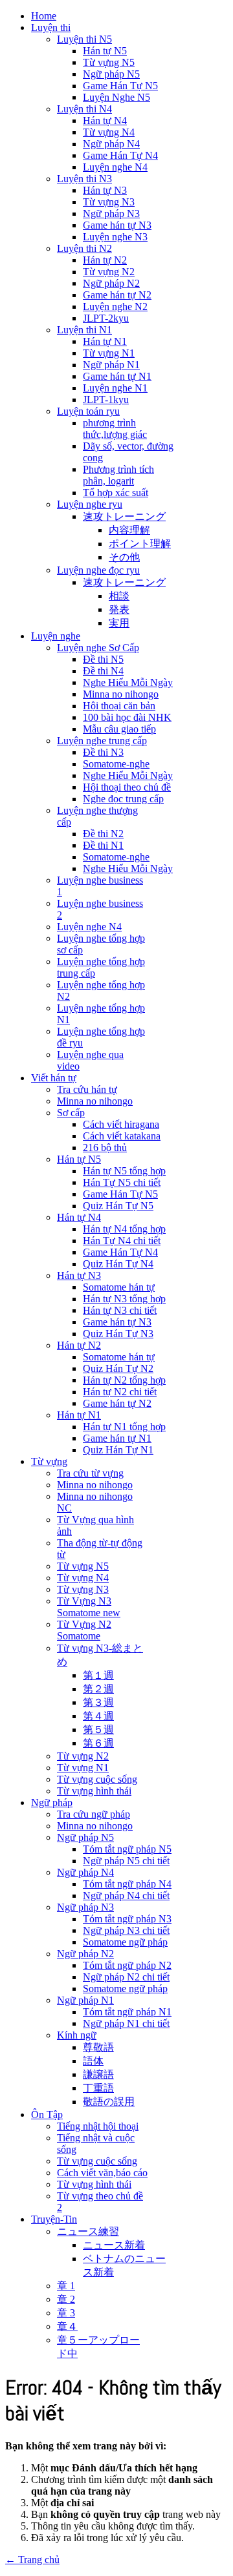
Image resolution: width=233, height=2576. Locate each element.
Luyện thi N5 (84, 39)
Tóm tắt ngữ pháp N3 (127, 1919)
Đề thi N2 (103, 834)
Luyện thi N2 (84, 248)
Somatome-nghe (116, 764)
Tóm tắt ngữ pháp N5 (127, 1849)
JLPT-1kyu (106, 400)
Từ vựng (49, 1461)
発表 (119, 609)
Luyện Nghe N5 (116, 97)
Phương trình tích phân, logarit (118, 475)
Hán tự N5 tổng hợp (124, 1171)
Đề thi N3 (103, 752)
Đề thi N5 (103, 659)
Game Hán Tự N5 (120, 86)
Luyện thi (51, 27)
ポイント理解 (140, 544)
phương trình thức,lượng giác (115, 429)
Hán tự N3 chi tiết (120, 1310)
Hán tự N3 (105, 190)
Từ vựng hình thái (94, 1791)
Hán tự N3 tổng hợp (124, 1299)
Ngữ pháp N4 (111, 144)
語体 (93, 2061)
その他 (124, 557)
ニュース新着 (114, 2245)
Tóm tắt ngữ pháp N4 (127, 1884)
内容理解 (129, 530)
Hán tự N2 (105, 260)
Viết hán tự (54, 1078)
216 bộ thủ (105, 1148)
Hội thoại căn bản (119, 706)
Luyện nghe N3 (115, 237)
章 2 (66, 2299)
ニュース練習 (88, 2231)
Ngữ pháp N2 (111, 283)
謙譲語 (98, 2074)
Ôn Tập (47, 2114)
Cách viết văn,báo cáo (102, 2173)
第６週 (98, 1743)
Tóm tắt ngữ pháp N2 (127, 1965)
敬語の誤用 (109, 2102)
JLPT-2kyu (106, 318)
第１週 (98, 1675)
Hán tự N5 (105, 51)
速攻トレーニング (124, 516)
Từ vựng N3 (109, 202)
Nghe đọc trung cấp (123, 799)
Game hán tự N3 (117, 225)
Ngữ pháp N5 (111, 74)
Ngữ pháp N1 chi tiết (126, 2023)
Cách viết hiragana (121, 1124)
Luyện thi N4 (84, 109)
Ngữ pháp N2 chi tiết (126, 1977)
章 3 (66, 2313)
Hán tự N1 (105, 341)
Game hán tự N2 (117, 295)
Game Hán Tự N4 (120, 155)
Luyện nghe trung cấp (102, 741)
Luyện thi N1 (84, 330)
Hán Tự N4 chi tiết (122, 1241)
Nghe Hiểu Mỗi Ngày (128, 682)
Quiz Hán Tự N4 (118, 1264)
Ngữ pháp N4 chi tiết (126, 1896)
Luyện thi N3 (84, 179)
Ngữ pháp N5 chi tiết (126, 1861)
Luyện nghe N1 (115, 388)
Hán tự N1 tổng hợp (124, 1427)
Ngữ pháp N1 (111, 365)
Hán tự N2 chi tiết (120, 1392)
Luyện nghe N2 (115, 306)
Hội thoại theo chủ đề (127, 787)
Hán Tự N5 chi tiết (122, 1182)
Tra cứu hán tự (87, 1089)
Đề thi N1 (103, 845)
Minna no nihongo (121, 694)
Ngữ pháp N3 (111, 213)
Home (44, 16)
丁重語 (98, 2088)
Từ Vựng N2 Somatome (84, 1630)
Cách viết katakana (122, 1136)
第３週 (98, 1702)
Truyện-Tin (54, 2219)
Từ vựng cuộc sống (97, 1779)
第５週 (98, 1729)
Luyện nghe (56, 636)
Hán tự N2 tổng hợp (124, 1380)
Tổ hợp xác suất (116, 493)
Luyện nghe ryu (90, 504)
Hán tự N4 (105, 120)
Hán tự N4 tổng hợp (124, 1229)
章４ (67, 2326)
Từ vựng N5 (109, 62)
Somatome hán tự (119, 1287)
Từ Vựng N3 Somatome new (89, 1607)
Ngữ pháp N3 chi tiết (126, 1930)
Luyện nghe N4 (115, 167)
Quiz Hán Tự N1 (118, 1450)
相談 (119, 596)
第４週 (98, 1716)
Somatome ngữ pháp (125, 1942)
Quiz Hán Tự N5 (118, 1206)
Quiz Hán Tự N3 (118, 1334)
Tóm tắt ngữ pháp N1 (127, 2012)
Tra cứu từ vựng (90, 1473)
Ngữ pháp (52, 1802)
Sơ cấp (71, 1113)
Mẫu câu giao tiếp (119, 729)
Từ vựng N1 (109, 353)
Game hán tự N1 (117, 376)
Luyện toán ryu (88, 411)
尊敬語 (98, 2047)
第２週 (98, 1689)
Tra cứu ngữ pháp (94, 1814)
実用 (119, 623)
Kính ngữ (77, 2035)
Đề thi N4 (103, 671)
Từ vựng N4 (109, 132)
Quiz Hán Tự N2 (118, 1368)
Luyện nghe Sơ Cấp (98, 648)
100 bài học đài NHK (127, 717)
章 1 (66, 2286)
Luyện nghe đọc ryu (98, 570)
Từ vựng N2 (109, 272)
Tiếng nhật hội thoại (98, 2126)
